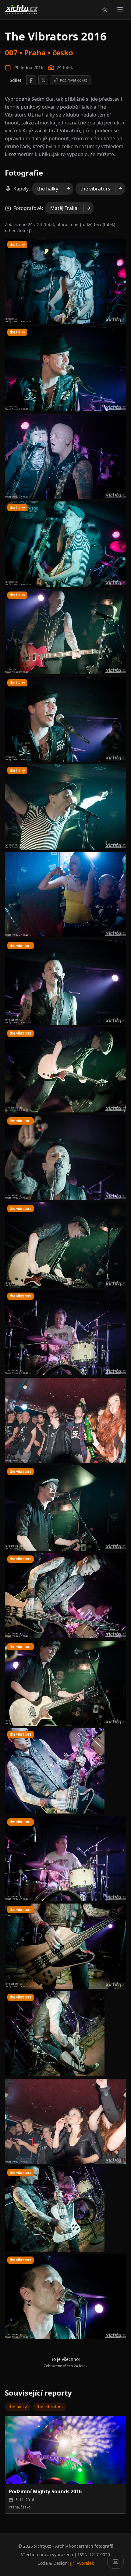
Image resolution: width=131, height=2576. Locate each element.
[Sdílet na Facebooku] (31, 80)
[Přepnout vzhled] (105, 10)
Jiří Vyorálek (82, 2563)
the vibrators (95, 189)
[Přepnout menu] (120, 10)
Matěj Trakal (64, 208)
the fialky (48, 189)
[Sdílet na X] (43, 80)
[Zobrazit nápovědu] (115, 2562)
